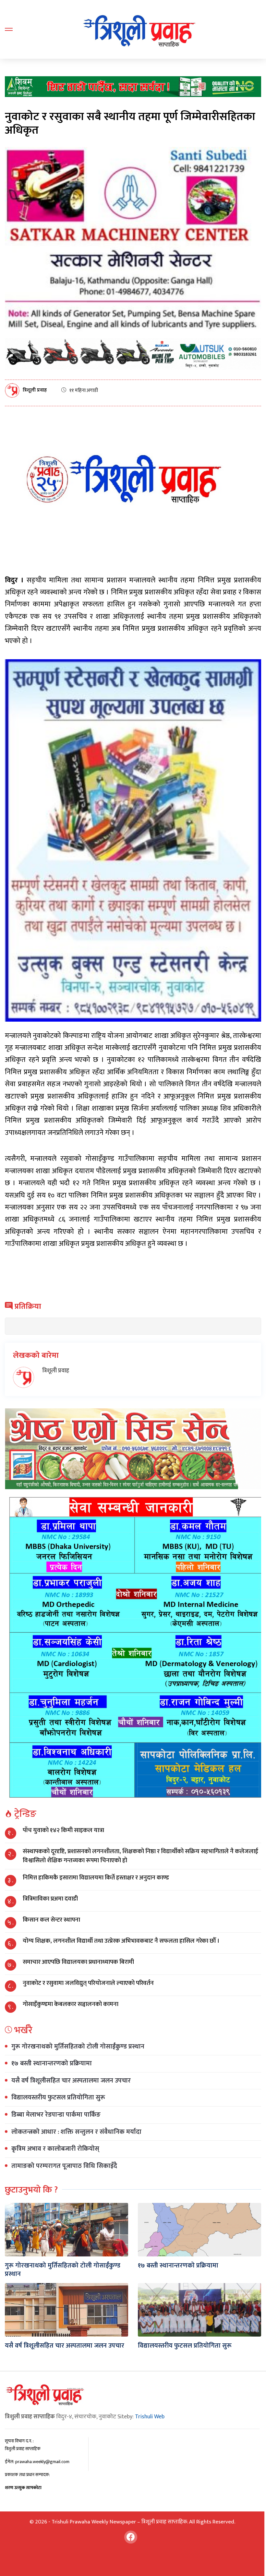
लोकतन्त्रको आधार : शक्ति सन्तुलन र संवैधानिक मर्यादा (76, 2132)
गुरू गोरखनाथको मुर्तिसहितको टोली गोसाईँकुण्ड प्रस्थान (78, 2047)
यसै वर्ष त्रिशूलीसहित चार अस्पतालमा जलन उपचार (71, 2081)
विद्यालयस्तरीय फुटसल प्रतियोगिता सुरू (58, 2097)
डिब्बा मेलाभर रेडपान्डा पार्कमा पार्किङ (56, 2115)
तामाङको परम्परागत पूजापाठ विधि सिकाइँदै (64, 2166)
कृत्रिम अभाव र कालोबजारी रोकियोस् (55, 2149)
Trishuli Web (150, 2417)
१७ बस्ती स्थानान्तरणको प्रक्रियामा (52, 2063)
